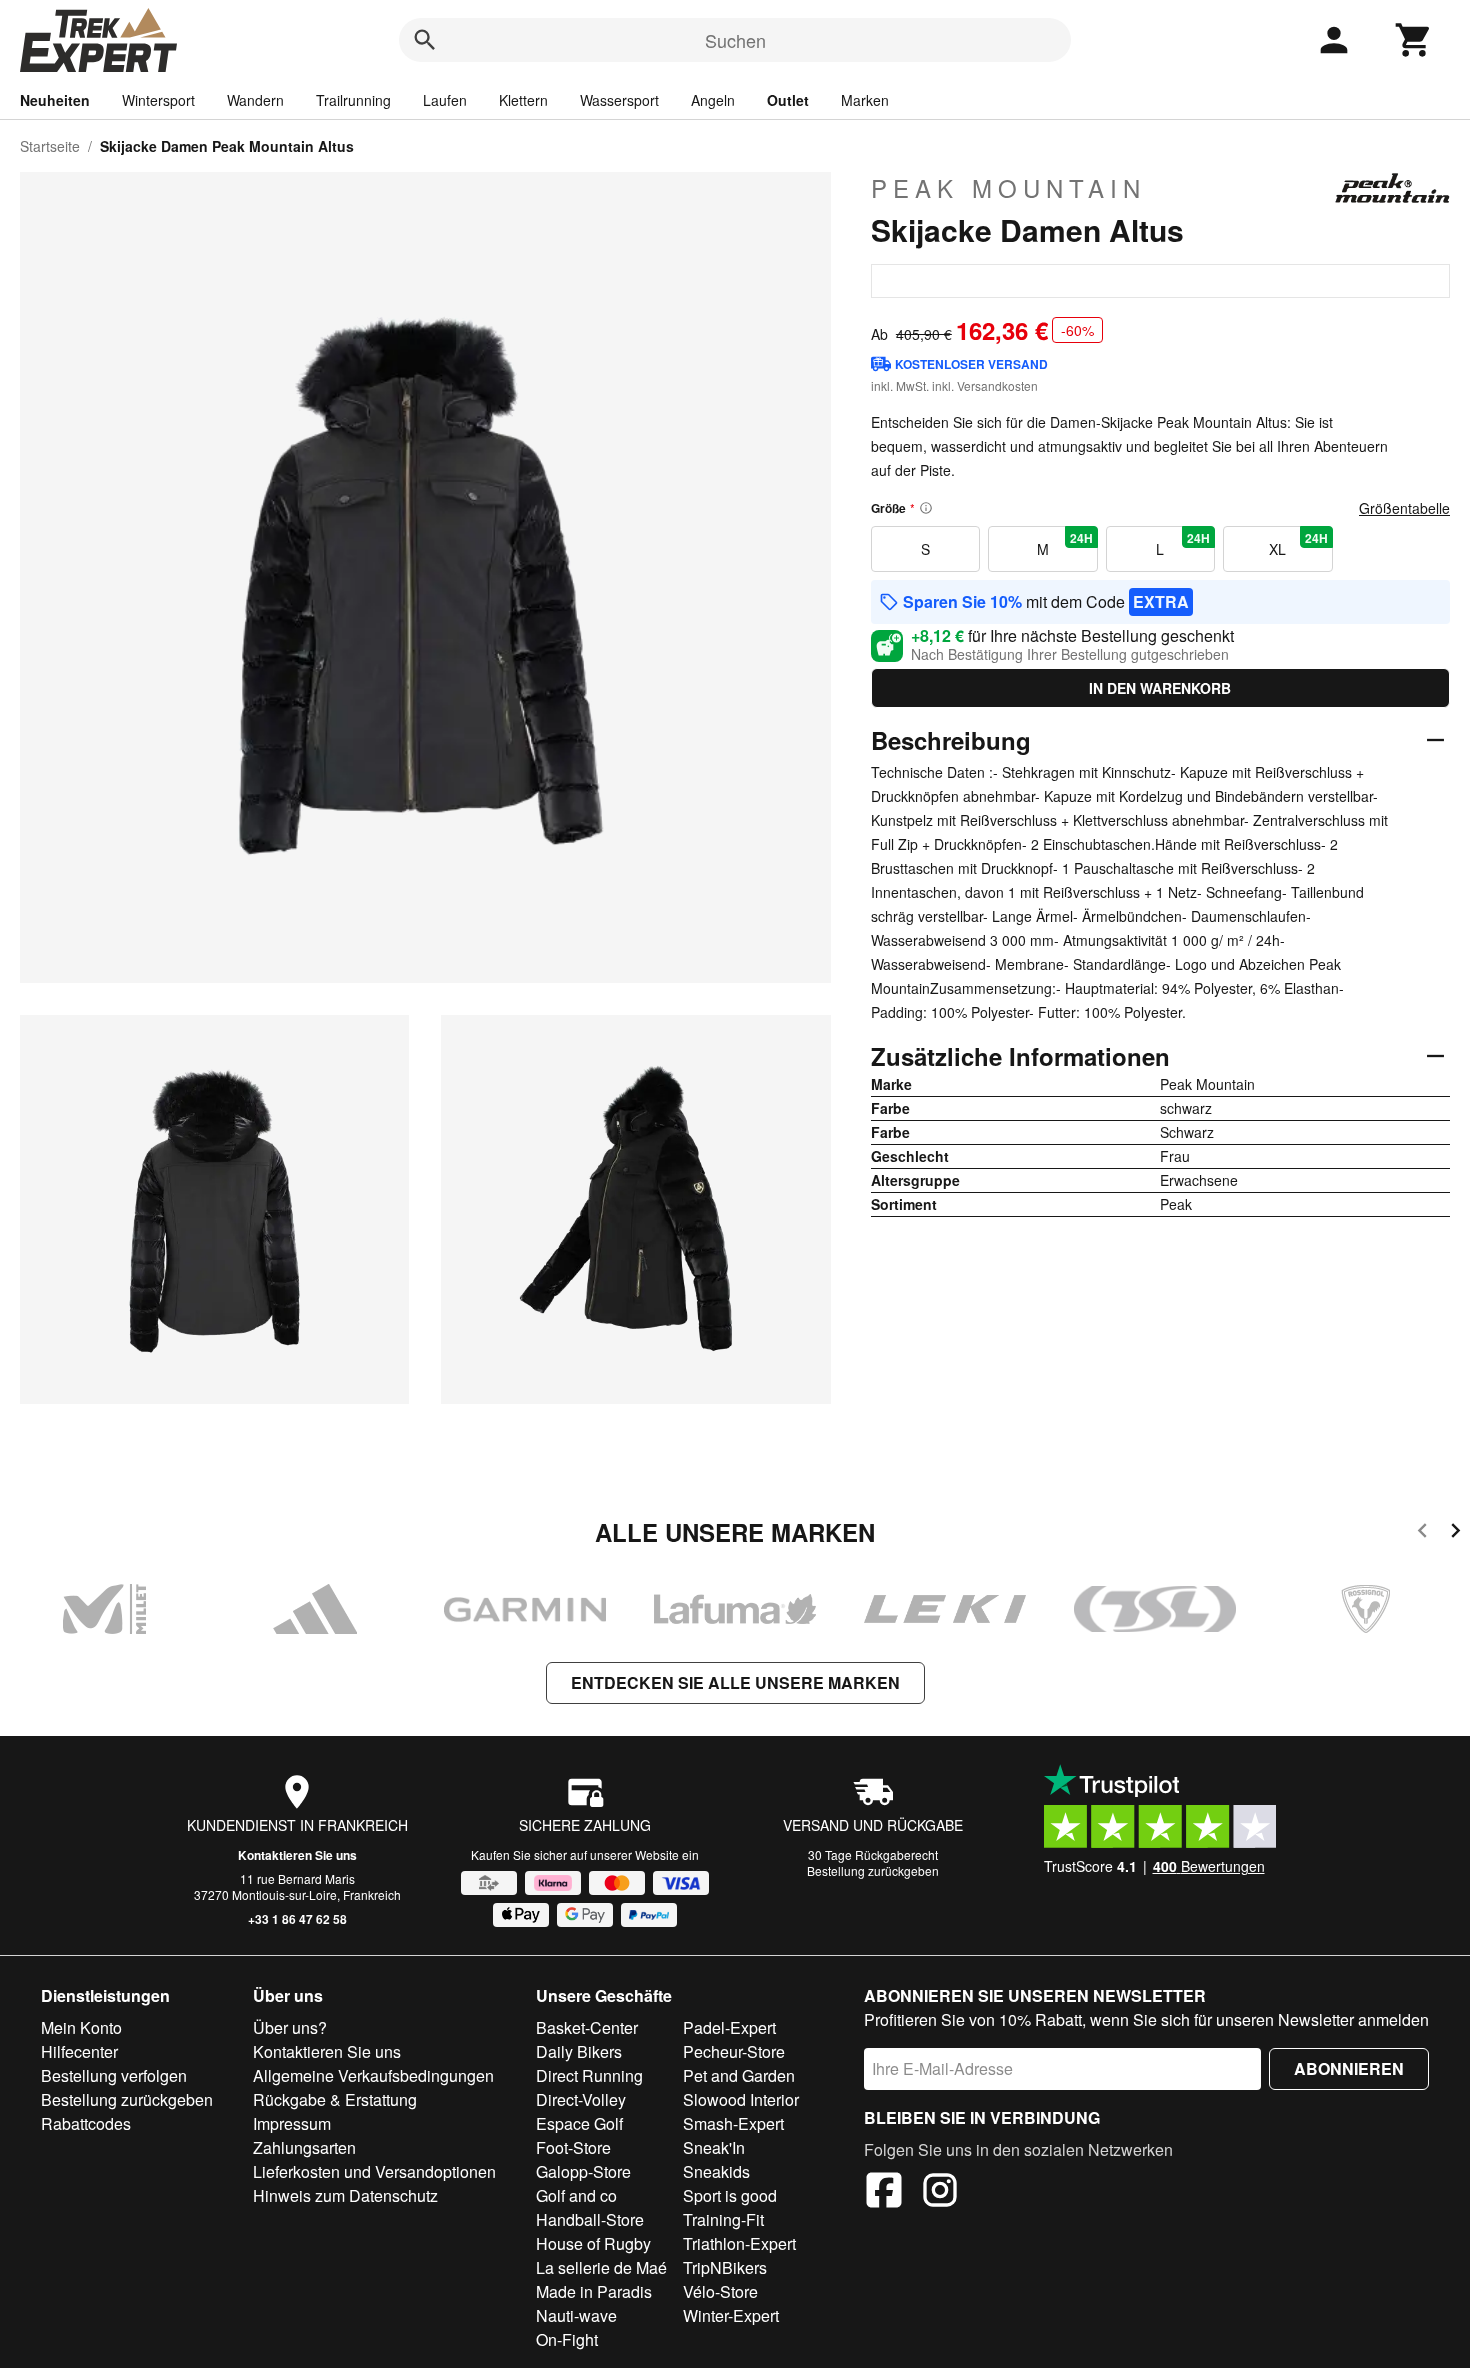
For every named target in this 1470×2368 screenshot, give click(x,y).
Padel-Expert (729, 2027)
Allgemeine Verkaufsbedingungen (373, 2075)
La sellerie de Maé (601, 2267)
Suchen (735, 40)
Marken (865, 100)
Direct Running (589, 2075)
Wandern (255, 100)
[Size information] (926, 508)
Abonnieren (1349, 2068)
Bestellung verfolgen (114, 2075)
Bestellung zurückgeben (873, 1870)
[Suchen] (425, 40)
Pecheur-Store (734, 2051)
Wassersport (619, 100)
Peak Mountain (1008, 188)
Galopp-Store (583, 2171)
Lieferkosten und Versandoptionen (374, 2171)
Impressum (292, 2123)
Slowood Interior (741, 2099)
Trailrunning (353, 100)
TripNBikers (725, 2267)
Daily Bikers (579, 2051)
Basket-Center (587, 2027)
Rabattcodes (86, 2123)
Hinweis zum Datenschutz (345, 2195)
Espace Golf (579, 2123)
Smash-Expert (733, 2123)
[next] (1455, 1533)
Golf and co (576, 2195)
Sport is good (730, 2195)
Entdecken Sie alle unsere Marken (735, 1682)
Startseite (50, 146)
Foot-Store (573, 2147)
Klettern (523, 100)
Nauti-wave (576, 2315)
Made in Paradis (594, 2291)
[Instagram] (940, 2193)
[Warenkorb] (1414, 40)
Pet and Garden (739, 2075)
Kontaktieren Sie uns (297, 1855)
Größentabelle (1404, 508)
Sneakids (716, 2171)
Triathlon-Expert (739, 2243)
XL (1298, 544)
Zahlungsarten (304, 2147)
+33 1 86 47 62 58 (297, 1919)
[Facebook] (884, 2193)
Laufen (445, 100)
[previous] (1422, 1533)
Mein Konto (81, 2027)
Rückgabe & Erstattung (335, 2099)
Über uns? (290, 2027)
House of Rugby (593, 2243)
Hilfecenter (79, 2051)
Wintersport (158, 100)
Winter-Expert (731, 2315)
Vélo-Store (720, 2291)
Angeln (713, 100)
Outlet (788, 100)
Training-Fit (723, 2219)
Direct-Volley (581, 2099)
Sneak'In (714, 2147)
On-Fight (567, 2339)
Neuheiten (55, 100)
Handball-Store (590, 2219)
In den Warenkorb (1160, 688)
